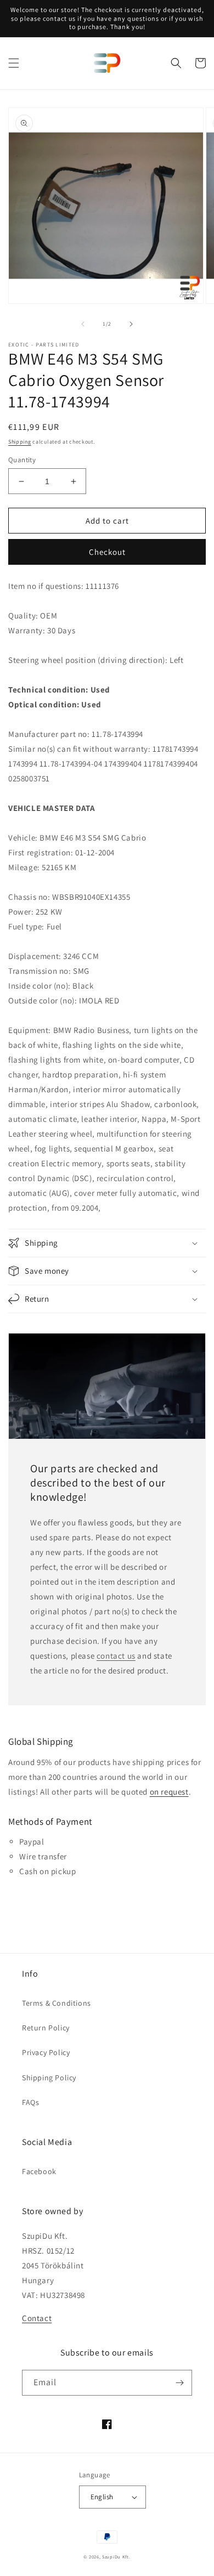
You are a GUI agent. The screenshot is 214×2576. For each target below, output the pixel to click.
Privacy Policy (46, 2052)
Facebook (39, 2171)
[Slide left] (83, 324)
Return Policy (46, 2028)
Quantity (22, 460)
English (102, 2497)
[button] (14, 63)
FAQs (30, 2102)
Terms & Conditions (57, 2003)
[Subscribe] (179, 2383)
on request (169, 1792)
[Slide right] (131, 324)
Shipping (20, 442)
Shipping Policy (49, 2078)
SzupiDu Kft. (116, 2557)
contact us (116, 1656)
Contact (37, 2318)
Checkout (107, 552)
